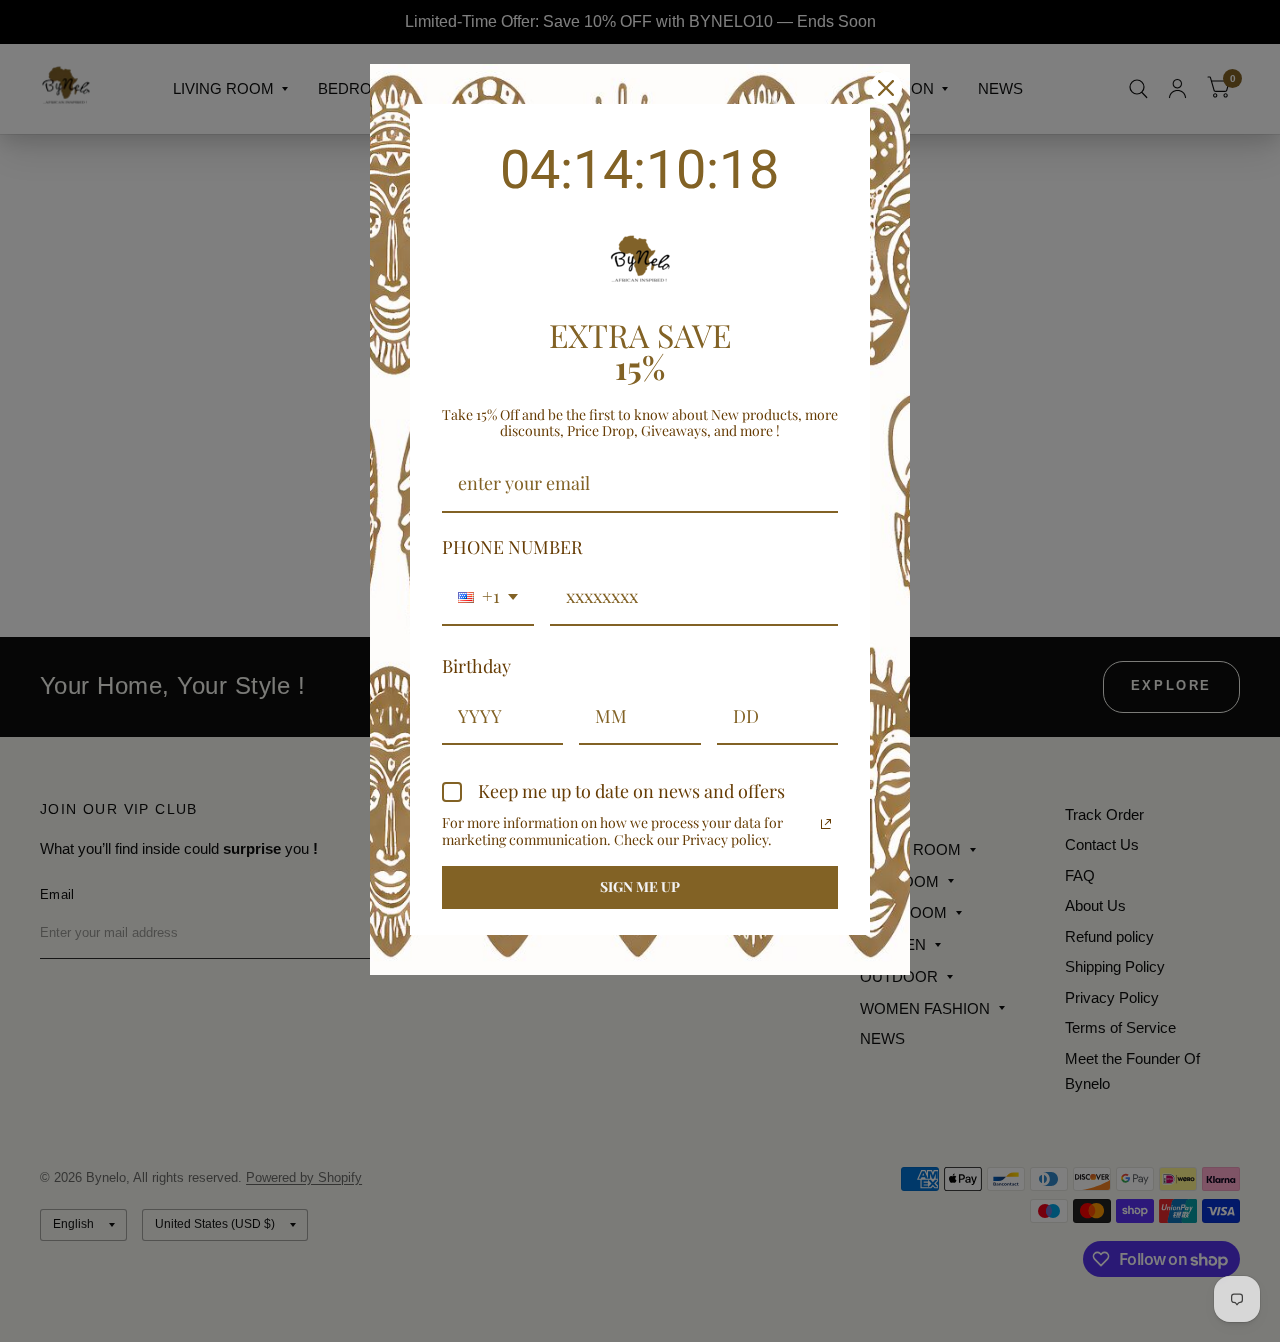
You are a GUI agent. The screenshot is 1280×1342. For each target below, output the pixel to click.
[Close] (886, 88)
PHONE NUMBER (512, 547)
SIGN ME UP (640, 886)
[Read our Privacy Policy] (826, 824)
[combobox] (488, 598)
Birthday (476, 666)
